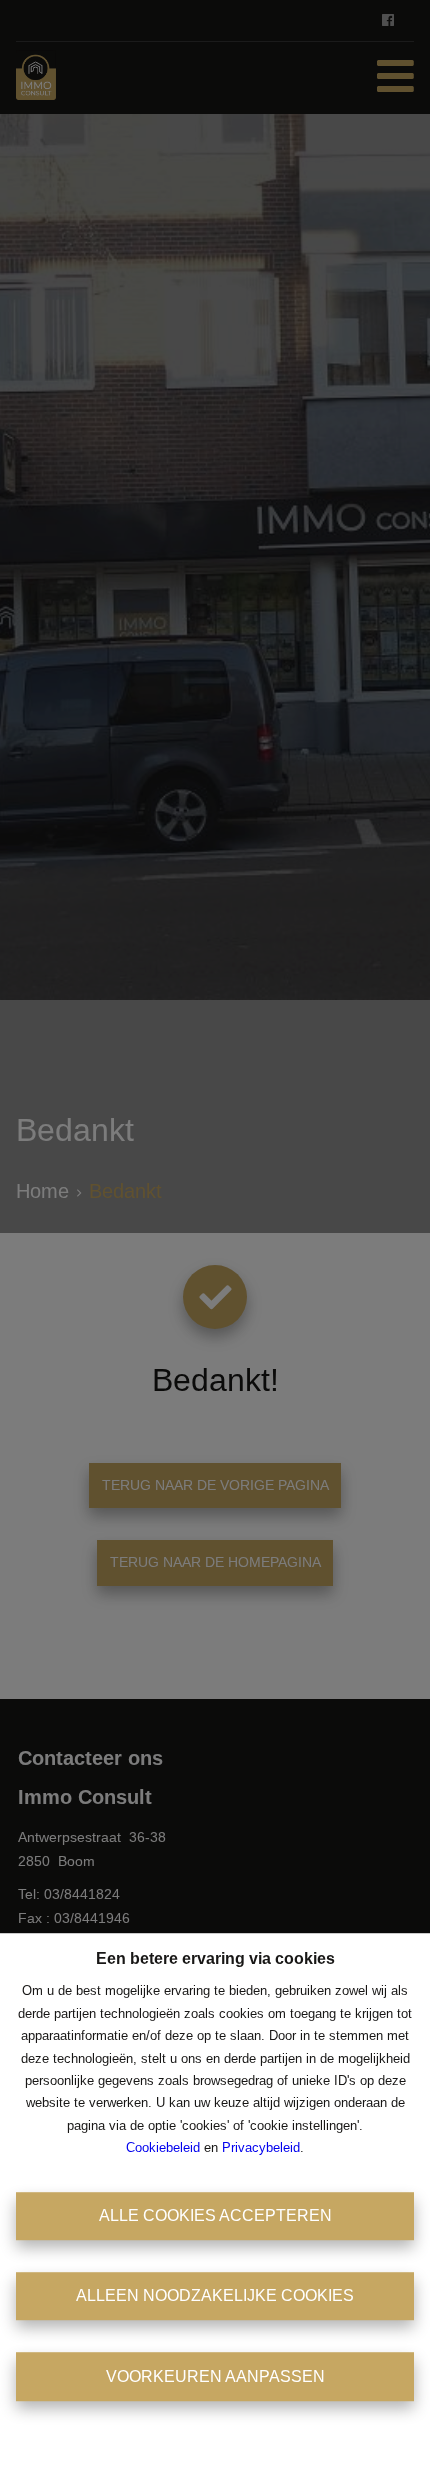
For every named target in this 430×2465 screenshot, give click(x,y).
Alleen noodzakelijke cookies (215, 2295)
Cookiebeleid (163, 2147)
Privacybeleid (261, 2147)
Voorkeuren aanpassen (215, 2376)
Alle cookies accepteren (215, 2215)
